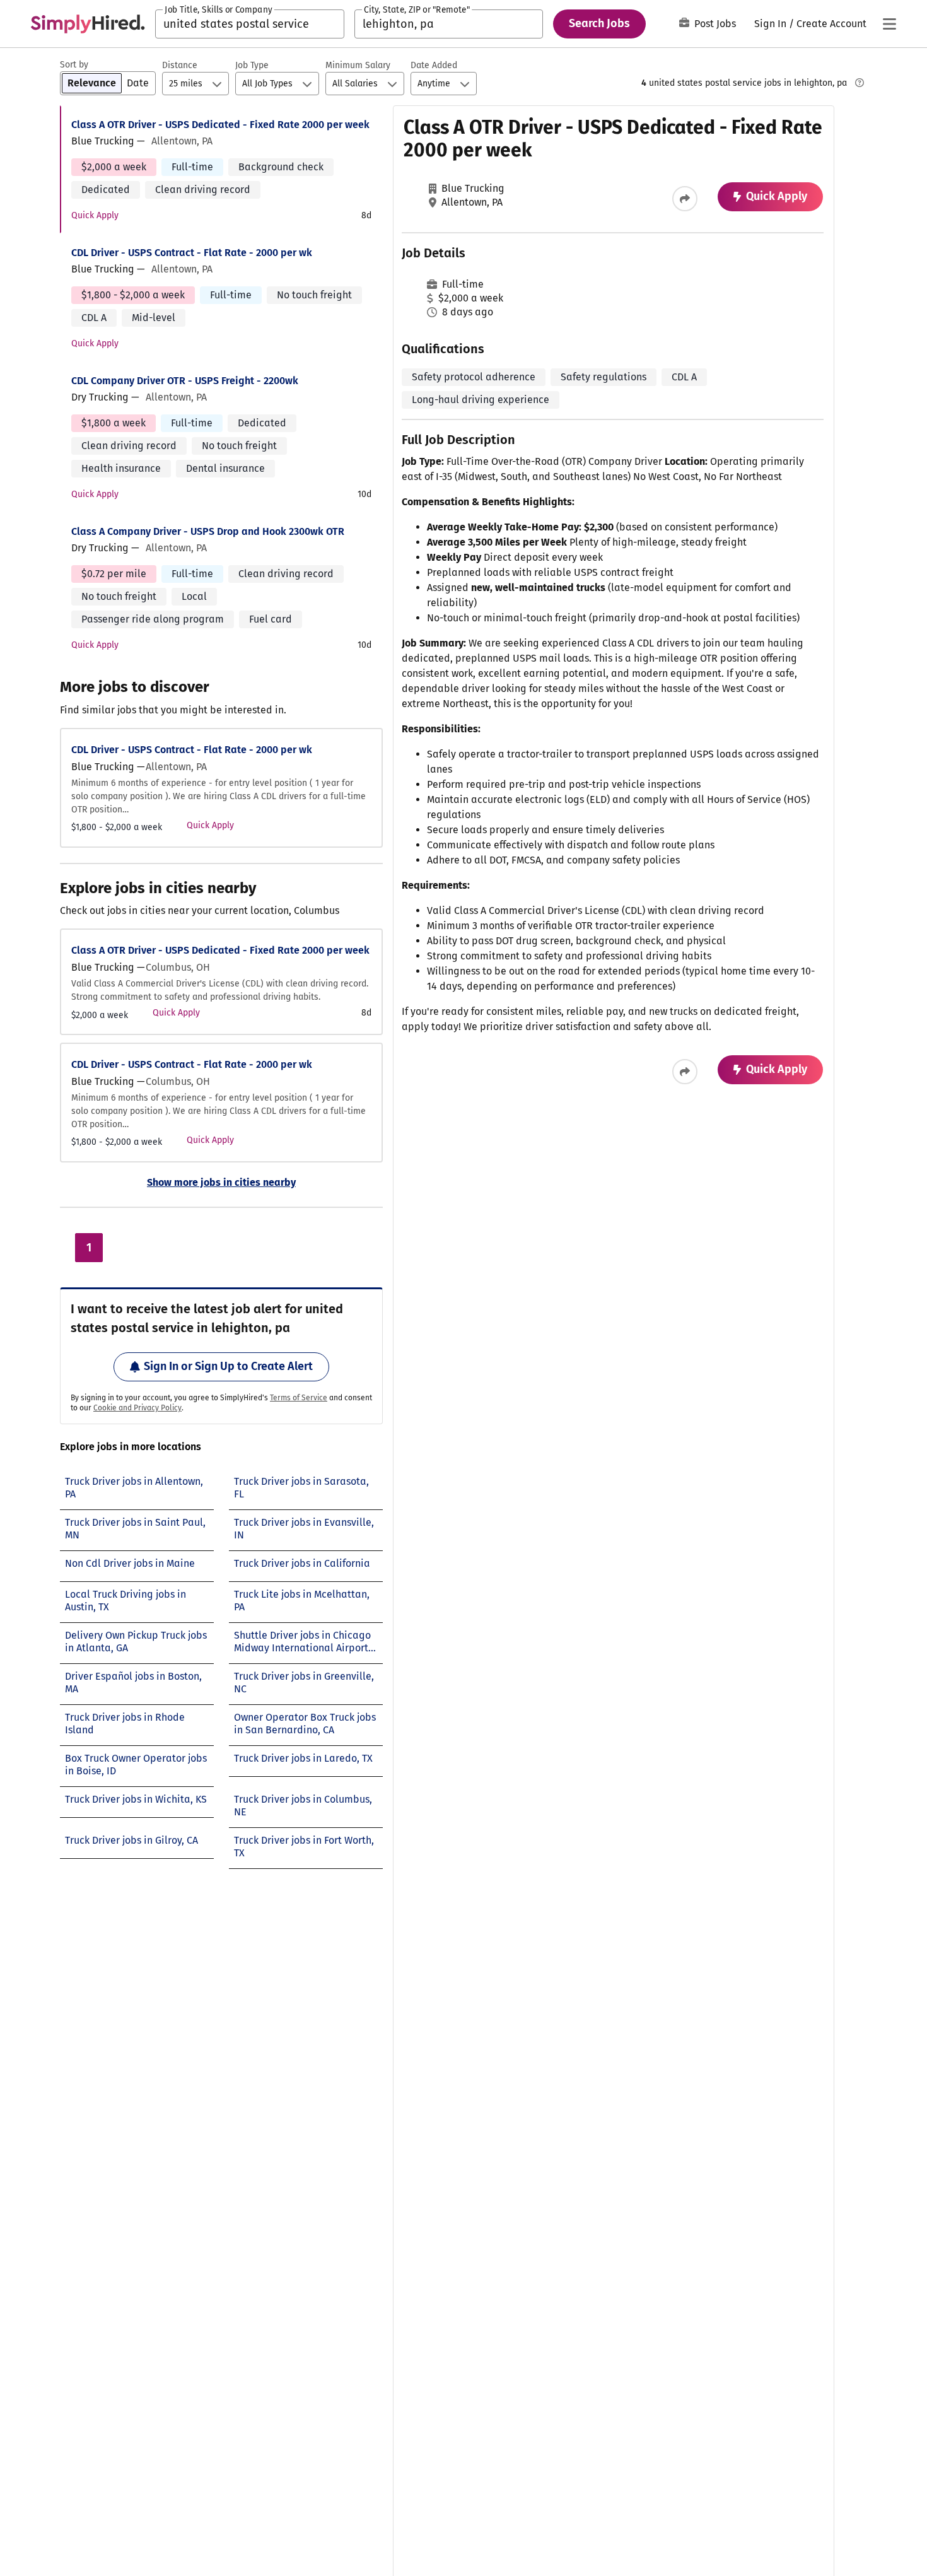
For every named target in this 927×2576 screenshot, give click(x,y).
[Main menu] (889, 24)
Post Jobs (715, 24)
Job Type (252, 65)
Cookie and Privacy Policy (137, 1408)
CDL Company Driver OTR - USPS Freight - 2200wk (185, 381)
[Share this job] (685, 199)
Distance (180, 65)
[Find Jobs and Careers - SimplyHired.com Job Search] (88, 24)
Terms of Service (299, 1398)
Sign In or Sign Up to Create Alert (228, 1366)
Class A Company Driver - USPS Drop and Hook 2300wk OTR (208, 531)
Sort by (74, 65)
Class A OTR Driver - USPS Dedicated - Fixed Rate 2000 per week (220, 125)
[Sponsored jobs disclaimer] (860, 83)
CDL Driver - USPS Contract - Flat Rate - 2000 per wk (192, 253)
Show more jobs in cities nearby (221, 1182)
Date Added (434, 65)
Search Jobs (599, 23)
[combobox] (250, 24)
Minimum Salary (358, 65)
